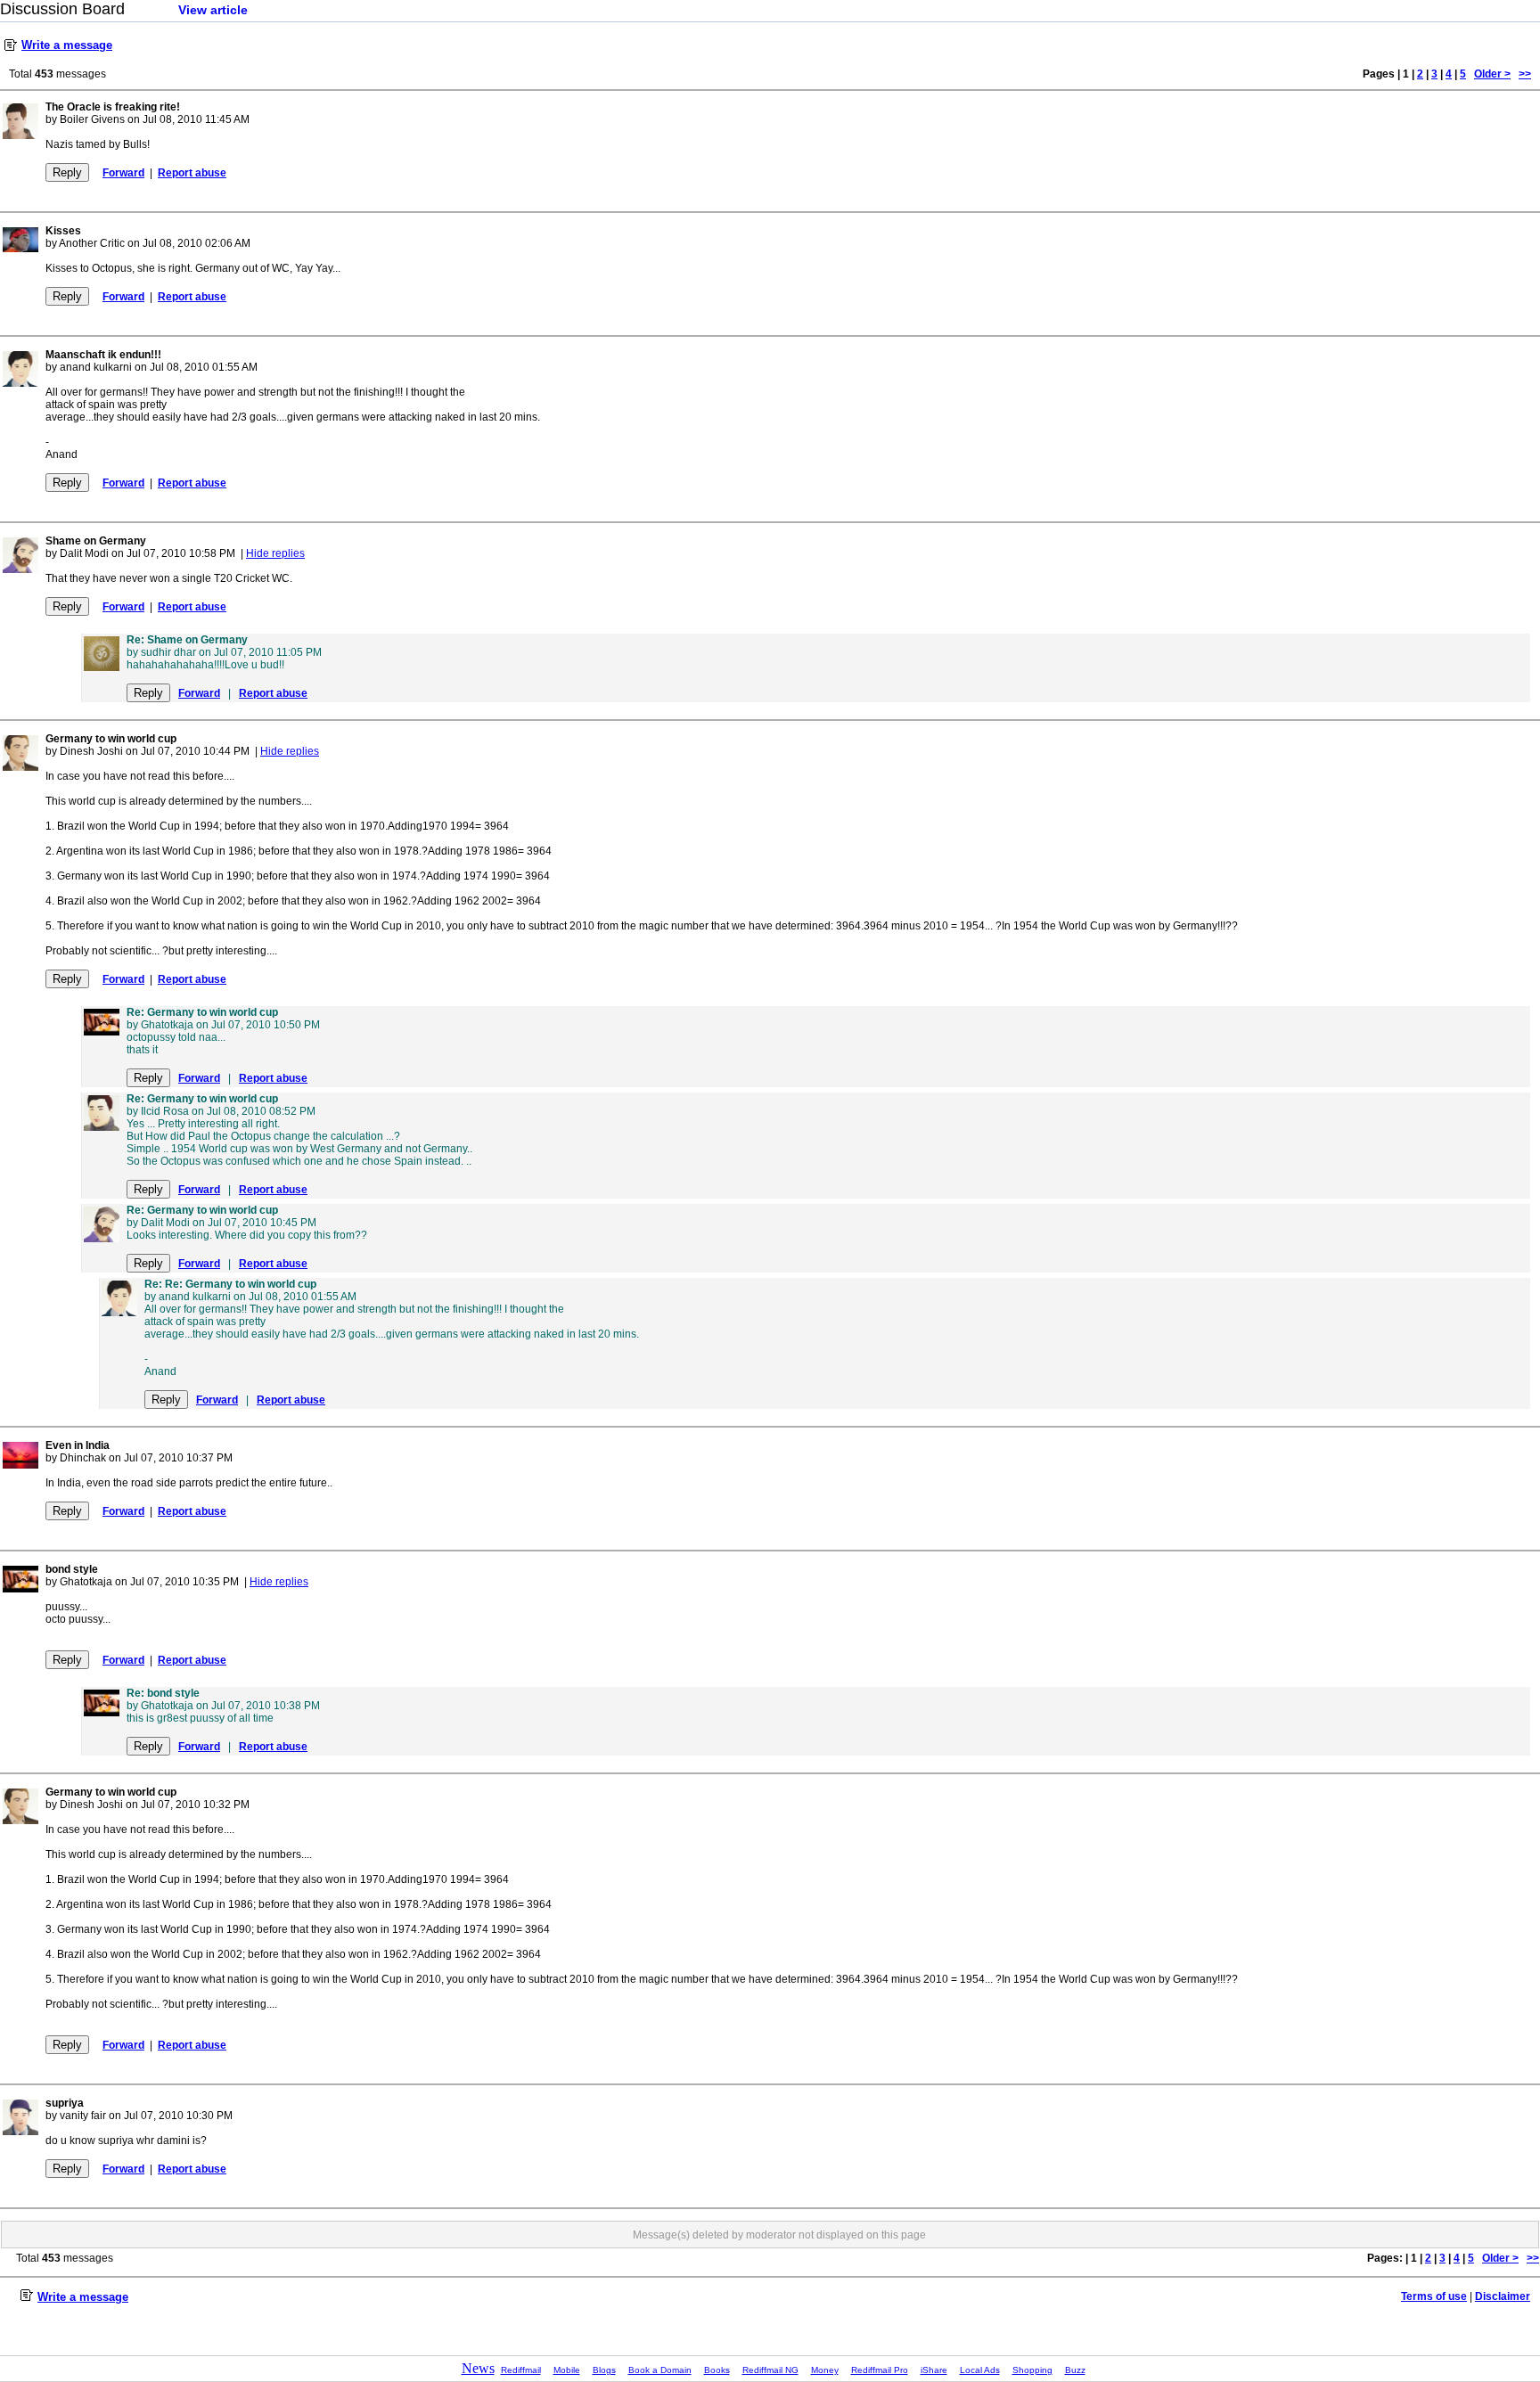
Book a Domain (660, 2370)
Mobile (567, 2370)
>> (1525, 74)
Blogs (604, 2370)
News (478, 2368)
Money (825, 2370)
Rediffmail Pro (880, 2370)
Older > (1492, 74)
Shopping (1032, 2370)
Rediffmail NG (770, 2370)
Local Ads (980, 2370)
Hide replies (275, 553)
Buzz (1075, 2370)
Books (717, 2370)
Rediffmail (521, 2370)
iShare (934, 2370)
